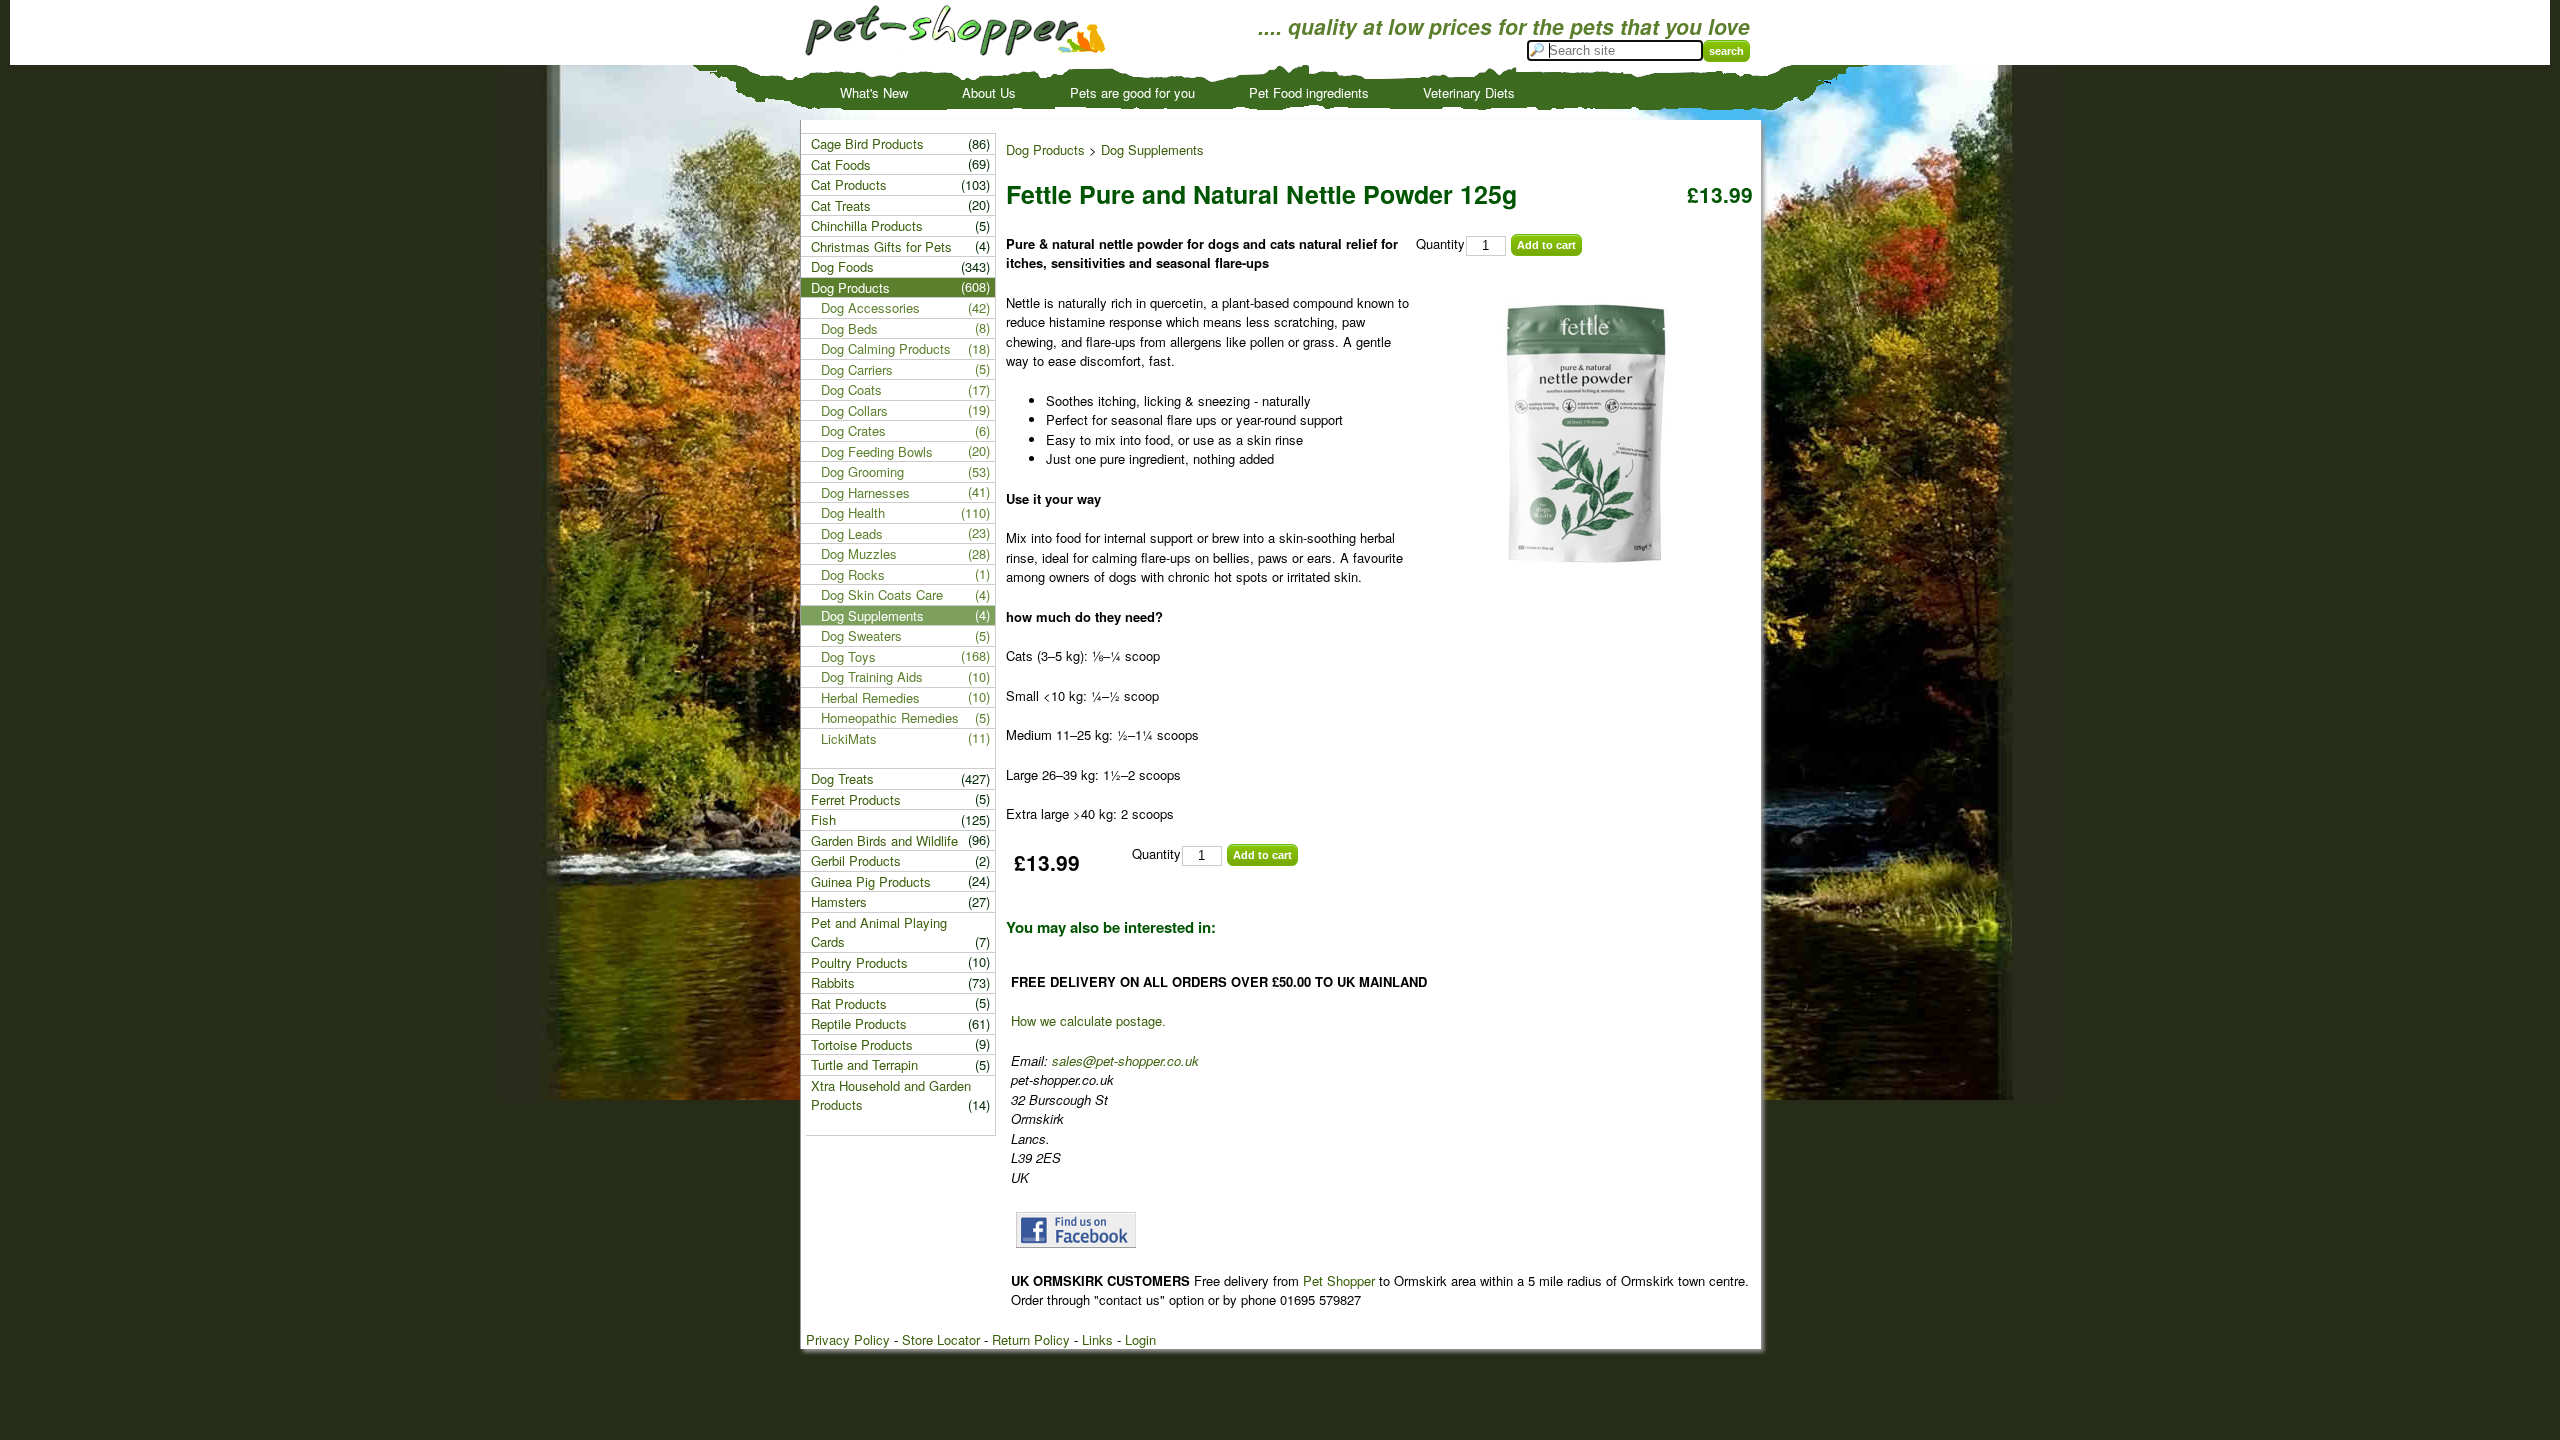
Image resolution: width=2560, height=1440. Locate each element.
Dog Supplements (1152, 149)
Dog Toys (848, 656)
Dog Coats (851, 389)
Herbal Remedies (870, 697)
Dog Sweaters (861, 635)
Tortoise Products (862, 1044)
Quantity (1440, 243)
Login (1140, 1339)
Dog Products (1045, 149)
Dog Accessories (870, 307)
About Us (989, 92)
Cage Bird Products (867, 143)
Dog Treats (842, 778)
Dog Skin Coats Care (882, 594)
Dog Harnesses (865, 492)
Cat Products (849, 184)
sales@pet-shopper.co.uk (1125, 1060)
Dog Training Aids (872, 676)
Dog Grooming (862, 471)
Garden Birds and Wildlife (884, 840)
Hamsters (839, 901)
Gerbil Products (856, 860)
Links (1097, 1339)
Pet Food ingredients (1309, 92)
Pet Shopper (1339, 1280)
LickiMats (849, 738)
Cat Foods (841, 164)
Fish (823, 819)
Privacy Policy (848, 1339)
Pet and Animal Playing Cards (879, 932)
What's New (874, 92)
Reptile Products (859, 1023)
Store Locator (941, 1339)
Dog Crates (853, 430)
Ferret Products (856, 799)
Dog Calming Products (886, 348)
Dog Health (853, 512)
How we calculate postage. (1088, 1020)
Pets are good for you (1132, 92)
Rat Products (849, 1003)
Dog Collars (854, 410)
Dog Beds (849, 328)
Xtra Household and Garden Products (891, 1095)
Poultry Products (859, 962)
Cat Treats (841, 205)
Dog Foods (842, 266)
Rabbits (833, 982)
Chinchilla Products (867, 225)
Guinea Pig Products (871, 881)
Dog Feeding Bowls (877, 451)
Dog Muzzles (859, 553)
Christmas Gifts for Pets (881, 246)
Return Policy (1031, 1339)
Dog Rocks (853, 574)
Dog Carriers (857, 369)
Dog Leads (852, 533)
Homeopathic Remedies (890, 717)
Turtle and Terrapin (864, 1064)
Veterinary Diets (1469, 92)
